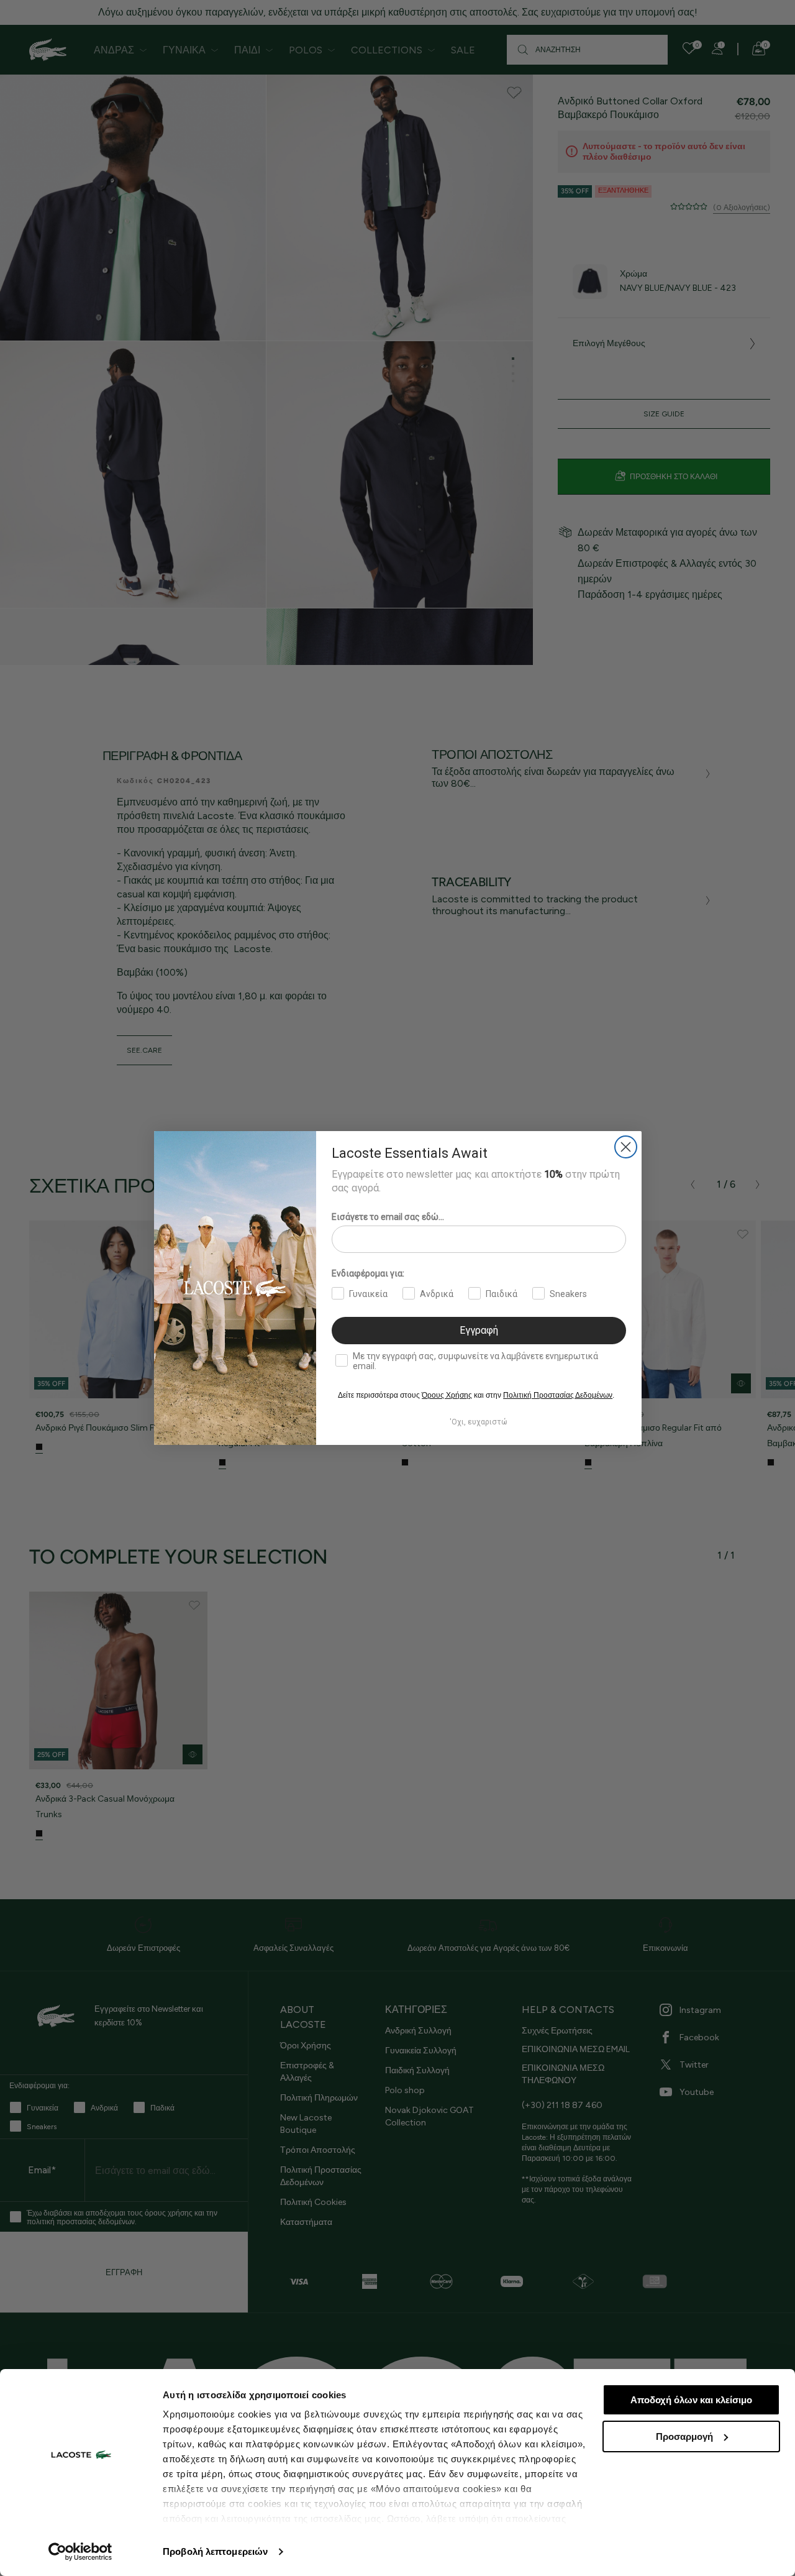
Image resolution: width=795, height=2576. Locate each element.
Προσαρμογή (684, 2436)
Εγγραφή (479, 1330)
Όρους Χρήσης (447, 1395)
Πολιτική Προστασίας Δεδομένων (558, 1395)
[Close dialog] (626, 1147)
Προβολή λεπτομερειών (215, 2551)
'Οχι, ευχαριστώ (479, 1422)
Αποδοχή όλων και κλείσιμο (691, 2400)
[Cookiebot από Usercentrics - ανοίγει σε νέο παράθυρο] (80, 2552)
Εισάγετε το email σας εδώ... (388, 1217)
